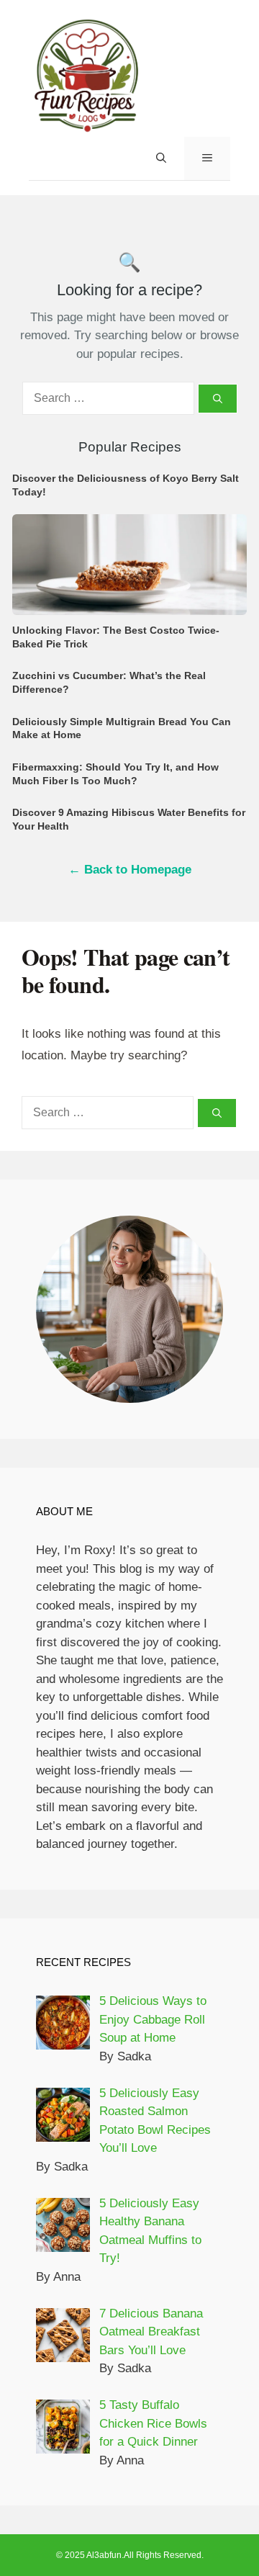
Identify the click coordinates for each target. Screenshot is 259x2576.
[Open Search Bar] (161, 158)
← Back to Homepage (130, 870)
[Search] (218, 399)
